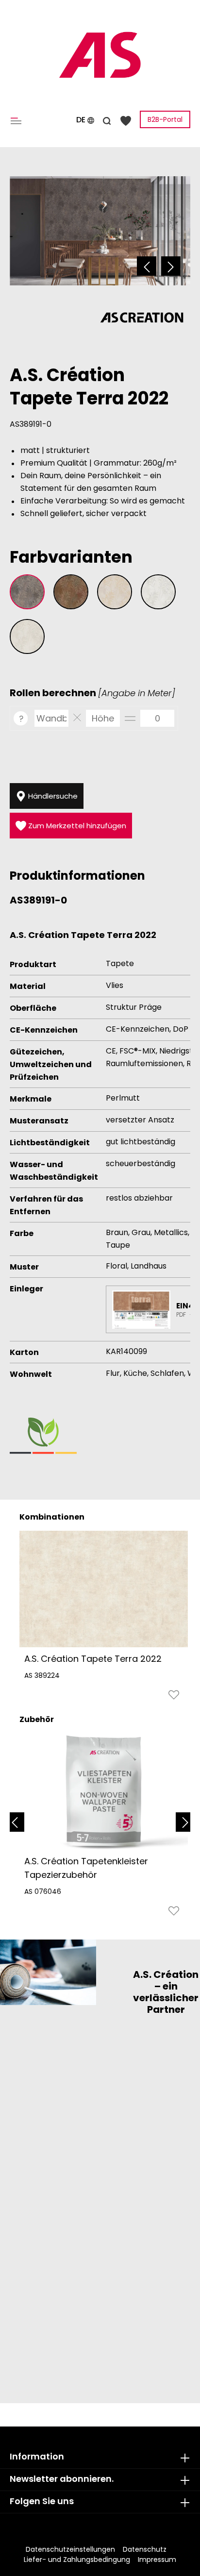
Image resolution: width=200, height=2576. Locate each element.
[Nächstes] (171, 266)
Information (37, 2456)
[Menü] (18, 120)
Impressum (157, 2559)
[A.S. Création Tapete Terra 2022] (104, 1589)
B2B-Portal (165, 119)
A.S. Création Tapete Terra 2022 (93, 1659)
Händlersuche (52, 796)
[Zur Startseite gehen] (100, 55)
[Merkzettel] (126, 120)
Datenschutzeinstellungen (70, 2549)
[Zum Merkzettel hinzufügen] (174, 1697)
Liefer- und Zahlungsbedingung (77, 2559)
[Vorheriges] (147, 266)
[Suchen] (107, 119)
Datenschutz (145, 2549)
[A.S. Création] (142, 317)
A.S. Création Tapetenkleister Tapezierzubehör (86, 1868)
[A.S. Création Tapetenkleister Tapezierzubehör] (104, 1791)
